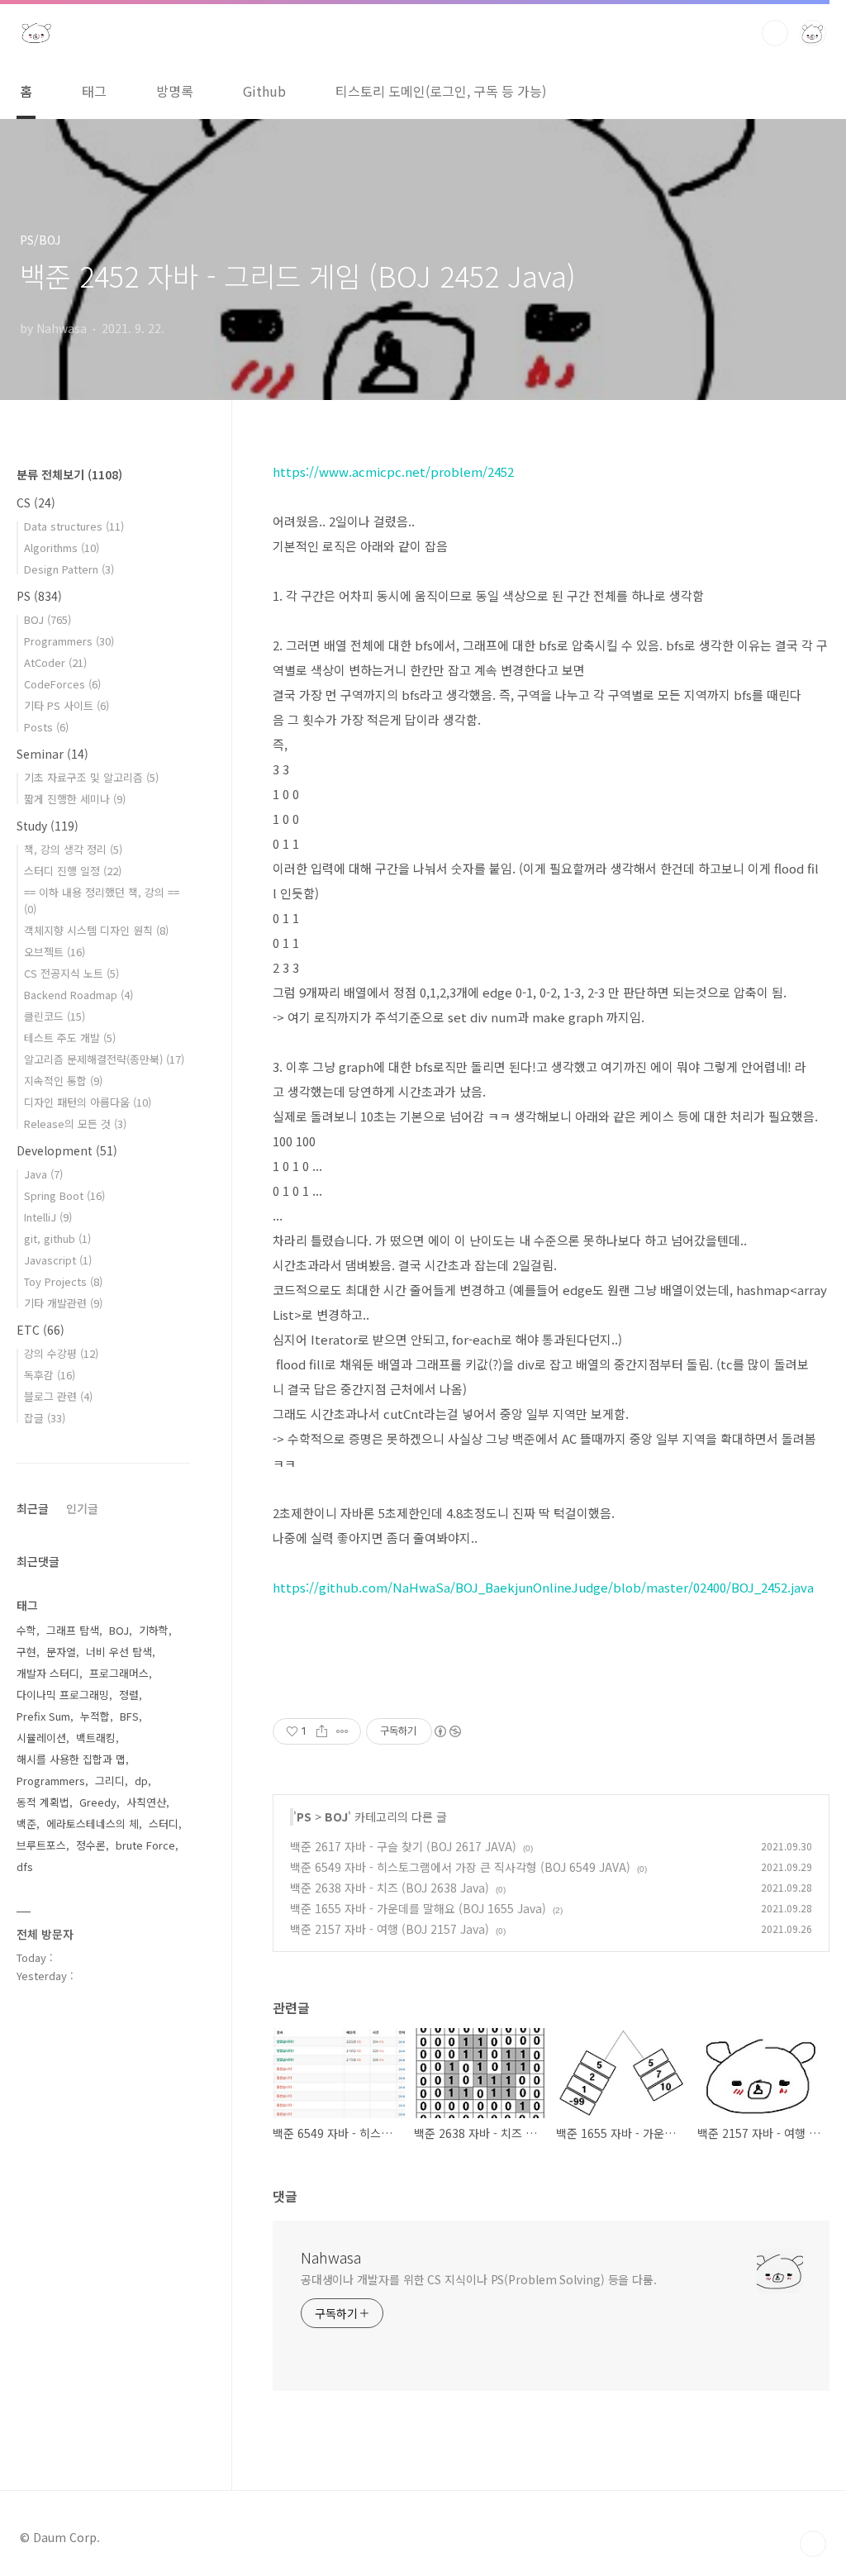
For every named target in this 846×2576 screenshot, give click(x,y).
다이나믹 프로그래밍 (63, 1695)
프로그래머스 (119, 1673)
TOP (813, 2544)
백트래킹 (96, 1738)
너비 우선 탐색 (119, 1652)
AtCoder (55, 662)
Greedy (98, 1802)
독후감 (50, 1375)
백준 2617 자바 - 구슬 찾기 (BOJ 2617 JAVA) (403, 1846)
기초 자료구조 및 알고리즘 (91, 777)
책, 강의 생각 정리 (73, 849)
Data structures (74, 526)
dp (141, 1781)
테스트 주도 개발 (70, 1038)
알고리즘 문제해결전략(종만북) (104, 1059)
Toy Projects (63, 1281)
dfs (25, 1867)
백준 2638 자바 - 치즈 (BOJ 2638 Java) (390, 1888)
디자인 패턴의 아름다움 (88, 1102)
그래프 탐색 (73, 1630)
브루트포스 (41, 1845)
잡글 (45, 1418)
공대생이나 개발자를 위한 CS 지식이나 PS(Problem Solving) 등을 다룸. (479, 2279)
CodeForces (62, 684)
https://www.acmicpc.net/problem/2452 (393, 471)
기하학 (154, 1630)
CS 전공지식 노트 (71, 973)
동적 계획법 (43, 1802)
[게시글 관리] (342, 1731)
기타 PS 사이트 (67, 705)
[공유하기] (322, 1731)
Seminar (52, 754)
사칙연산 (146, 1802)
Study (48, 826)
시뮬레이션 (41, 1738)
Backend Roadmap (78, 995)
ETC (40, 1330)
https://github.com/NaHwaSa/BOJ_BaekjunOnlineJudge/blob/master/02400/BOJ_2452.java (543, 1587)
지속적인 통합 (63, 1081)
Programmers (69, 641)
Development (67, 1150)
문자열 (61, 1652)
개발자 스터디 (48, 1673)
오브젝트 (55, 952)
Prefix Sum (43, 1716)
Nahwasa (331, 2257)
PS (304, 1817)
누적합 (95, 1716)
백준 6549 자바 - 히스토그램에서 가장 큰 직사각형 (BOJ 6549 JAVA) (460, 1867)
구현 (26, 1652)
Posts (46, 727)
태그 (94, 91)
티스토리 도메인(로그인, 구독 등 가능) (441, 91)
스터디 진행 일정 (73, 871)
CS (36, 502)
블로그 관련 (58, 1396)
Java (43, 1174)
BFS (129, 1716)
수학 (26, 1630)
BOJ (336, 1817)
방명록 (175, 91)
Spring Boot (64, 1195)
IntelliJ (48, 1217)
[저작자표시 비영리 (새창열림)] (447, 1731)
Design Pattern (69, 569)
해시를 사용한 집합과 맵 (71, 1759)
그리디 (110, 1781)
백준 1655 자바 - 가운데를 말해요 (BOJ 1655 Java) (418, 1908)
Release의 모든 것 (75, 1124)
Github (264, 91)
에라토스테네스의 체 (93, 1824)
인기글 (82, 1508)
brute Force (145, 1845)
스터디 (164, 1824)
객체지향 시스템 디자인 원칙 (96, 930)
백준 (26, 1824)
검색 (775, 33)
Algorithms (62, 548)
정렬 (129, 1695)
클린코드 (55, 1016)
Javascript (58, 1260)
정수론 (91, 1845)
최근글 (33, 1508)
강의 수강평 (61, 1353)
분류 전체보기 (69, 474)
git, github (57, 1238)
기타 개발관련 (63, 1303)
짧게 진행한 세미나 (75, 799)
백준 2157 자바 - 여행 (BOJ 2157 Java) (390, 1929)
